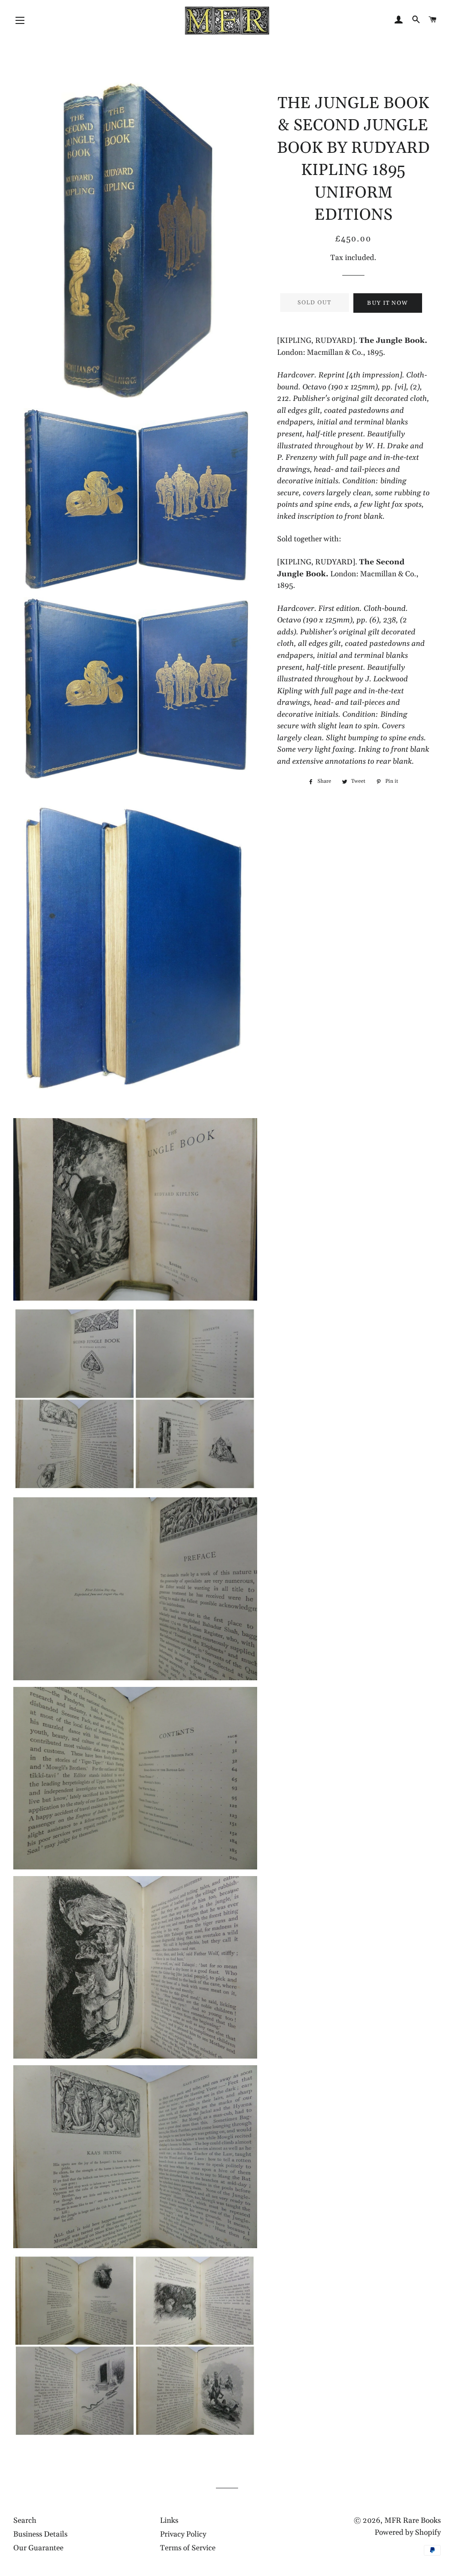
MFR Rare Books (413, 2521)
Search (25, 2521)
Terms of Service (188, 2548)
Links (169, 2521)
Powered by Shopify (408, 2533)
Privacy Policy (183, 2534)
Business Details (40, 2534)
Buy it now (387, 303)
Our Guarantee (38, 2548)
